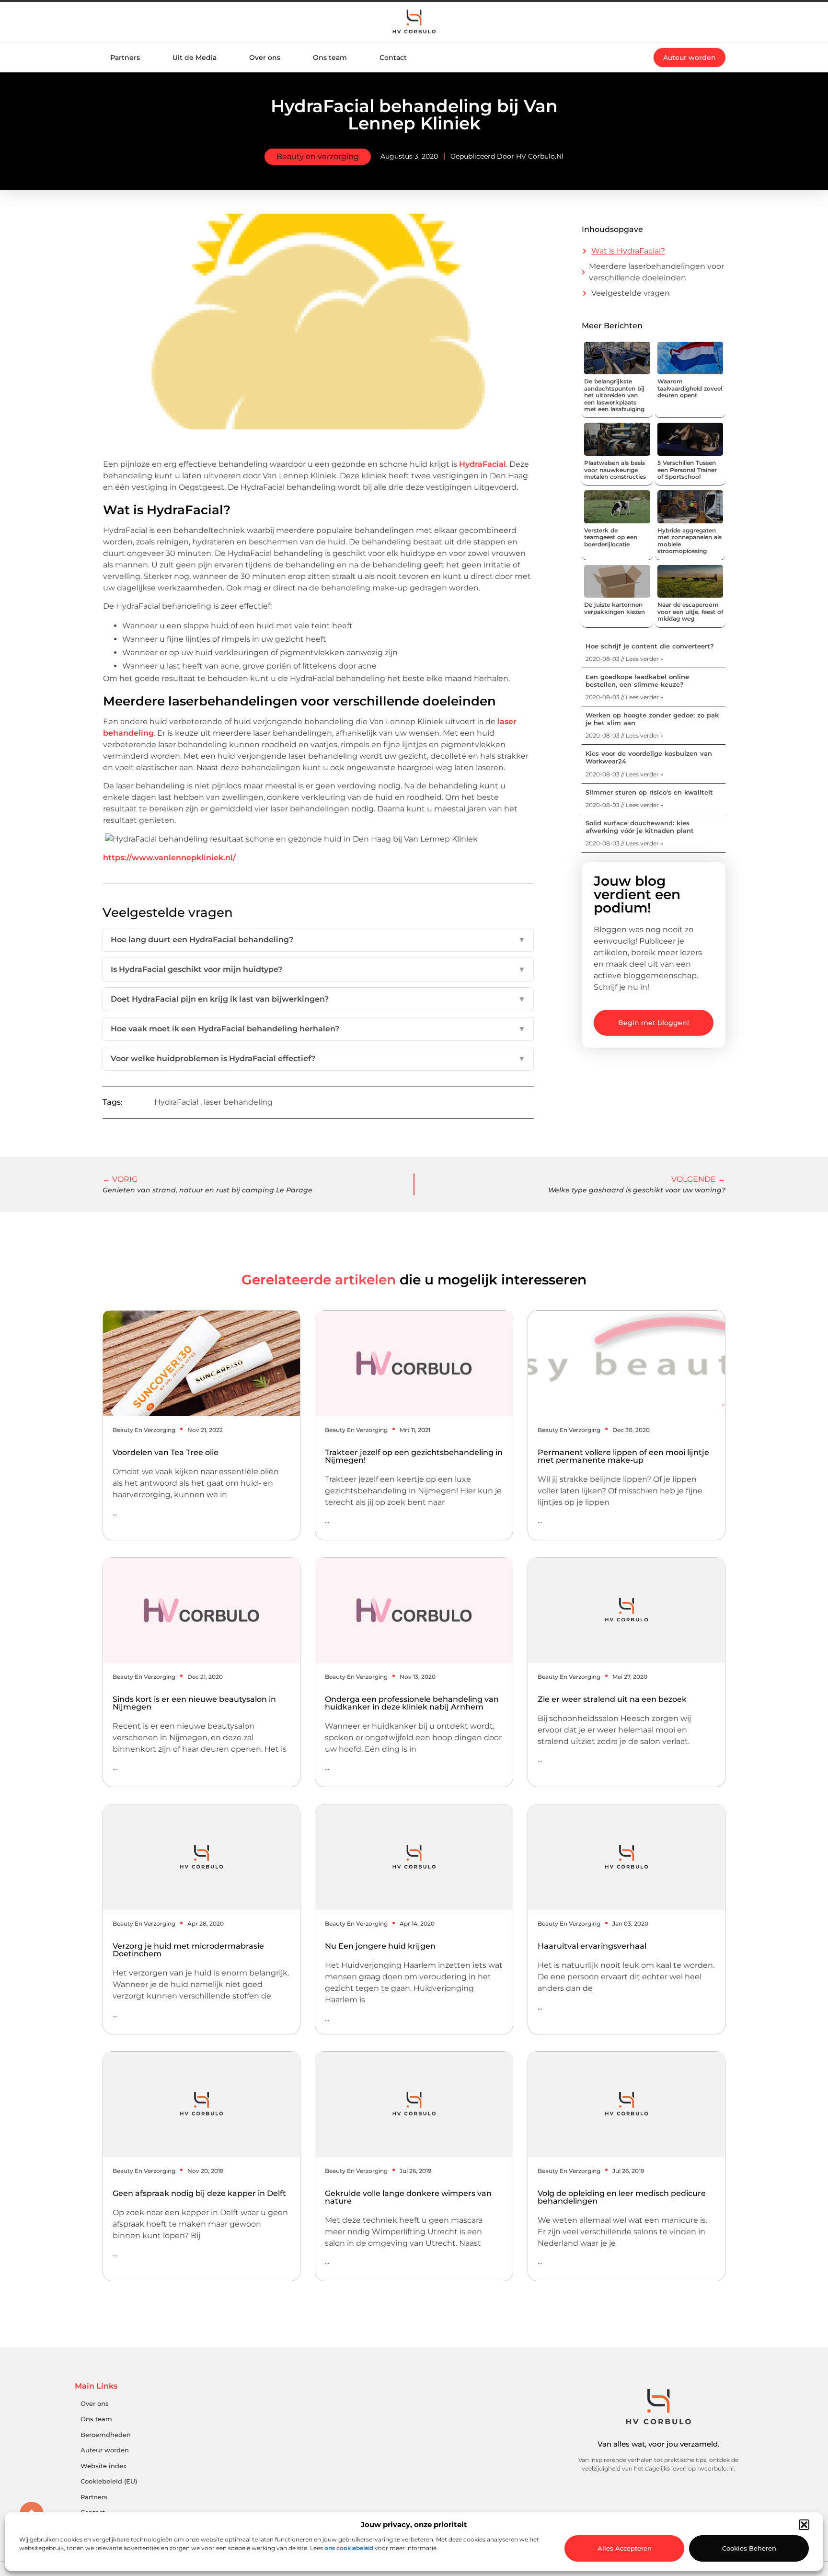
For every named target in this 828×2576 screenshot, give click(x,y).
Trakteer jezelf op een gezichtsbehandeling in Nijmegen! (414, 1456)
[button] (804, 2525)
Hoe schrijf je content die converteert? (650, 646)
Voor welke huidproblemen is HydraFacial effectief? (318, 1058)
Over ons (265, 58)
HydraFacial (483, 464)
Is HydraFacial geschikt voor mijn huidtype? (318, 969)
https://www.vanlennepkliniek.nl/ (169, 858)
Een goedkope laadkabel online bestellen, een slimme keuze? (637, 681)
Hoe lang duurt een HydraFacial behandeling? (318, 940)
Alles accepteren (625, 2548)
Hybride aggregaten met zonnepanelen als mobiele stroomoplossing (690, 541)
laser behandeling (238, 1102)
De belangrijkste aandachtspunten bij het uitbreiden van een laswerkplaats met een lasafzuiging (614, 395)
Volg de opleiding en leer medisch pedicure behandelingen (622, 2197)
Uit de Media (195, 58)
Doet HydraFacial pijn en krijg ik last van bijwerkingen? (318, 999)
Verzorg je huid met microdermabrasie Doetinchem (188, 1950)
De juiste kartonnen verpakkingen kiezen (615, 608)
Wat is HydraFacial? (628, 251)
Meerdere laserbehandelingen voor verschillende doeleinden (656, 272)
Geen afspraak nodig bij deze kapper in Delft (199, 2193)
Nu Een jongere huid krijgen (380, 1946)
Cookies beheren (749, 2548)
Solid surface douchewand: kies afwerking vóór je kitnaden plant (640, 827)
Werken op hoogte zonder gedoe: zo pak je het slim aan (652, 719)
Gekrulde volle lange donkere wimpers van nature (408, 2197)
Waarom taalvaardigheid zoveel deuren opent (690, 388)
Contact (393, 58)
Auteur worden (105, 2450)
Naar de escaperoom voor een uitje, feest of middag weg (690, 612)
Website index (103, 2466)
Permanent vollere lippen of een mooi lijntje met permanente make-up (623, 1456)
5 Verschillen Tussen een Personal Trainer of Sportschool (687, 470)
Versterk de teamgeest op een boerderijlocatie (611, 537)
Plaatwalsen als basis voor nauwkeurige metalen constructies (615, 470)
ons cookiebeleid (349, 2548)
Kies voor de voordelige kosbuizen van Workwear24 (649, 757)
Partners (125, 58)
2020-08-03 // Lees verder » (624, 659)
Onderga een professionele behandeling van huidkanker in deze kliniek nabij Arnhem (412, 1703)
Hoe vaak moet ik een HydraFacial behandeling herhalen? (318, 1029)
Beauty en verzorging (318, 156)
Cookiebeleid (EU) (109, 2481)
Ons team (330, 58)
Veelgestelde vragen (631, 293)
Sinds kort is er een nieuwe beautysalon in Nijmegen (194, 1703)
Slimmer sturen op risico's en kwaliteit (649, 792)
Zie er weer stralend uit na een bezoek (612, 1699)
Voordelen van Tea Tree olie (166, 1452)
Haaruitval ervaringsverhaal (592, 1946)
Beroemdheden (106, 2435)
